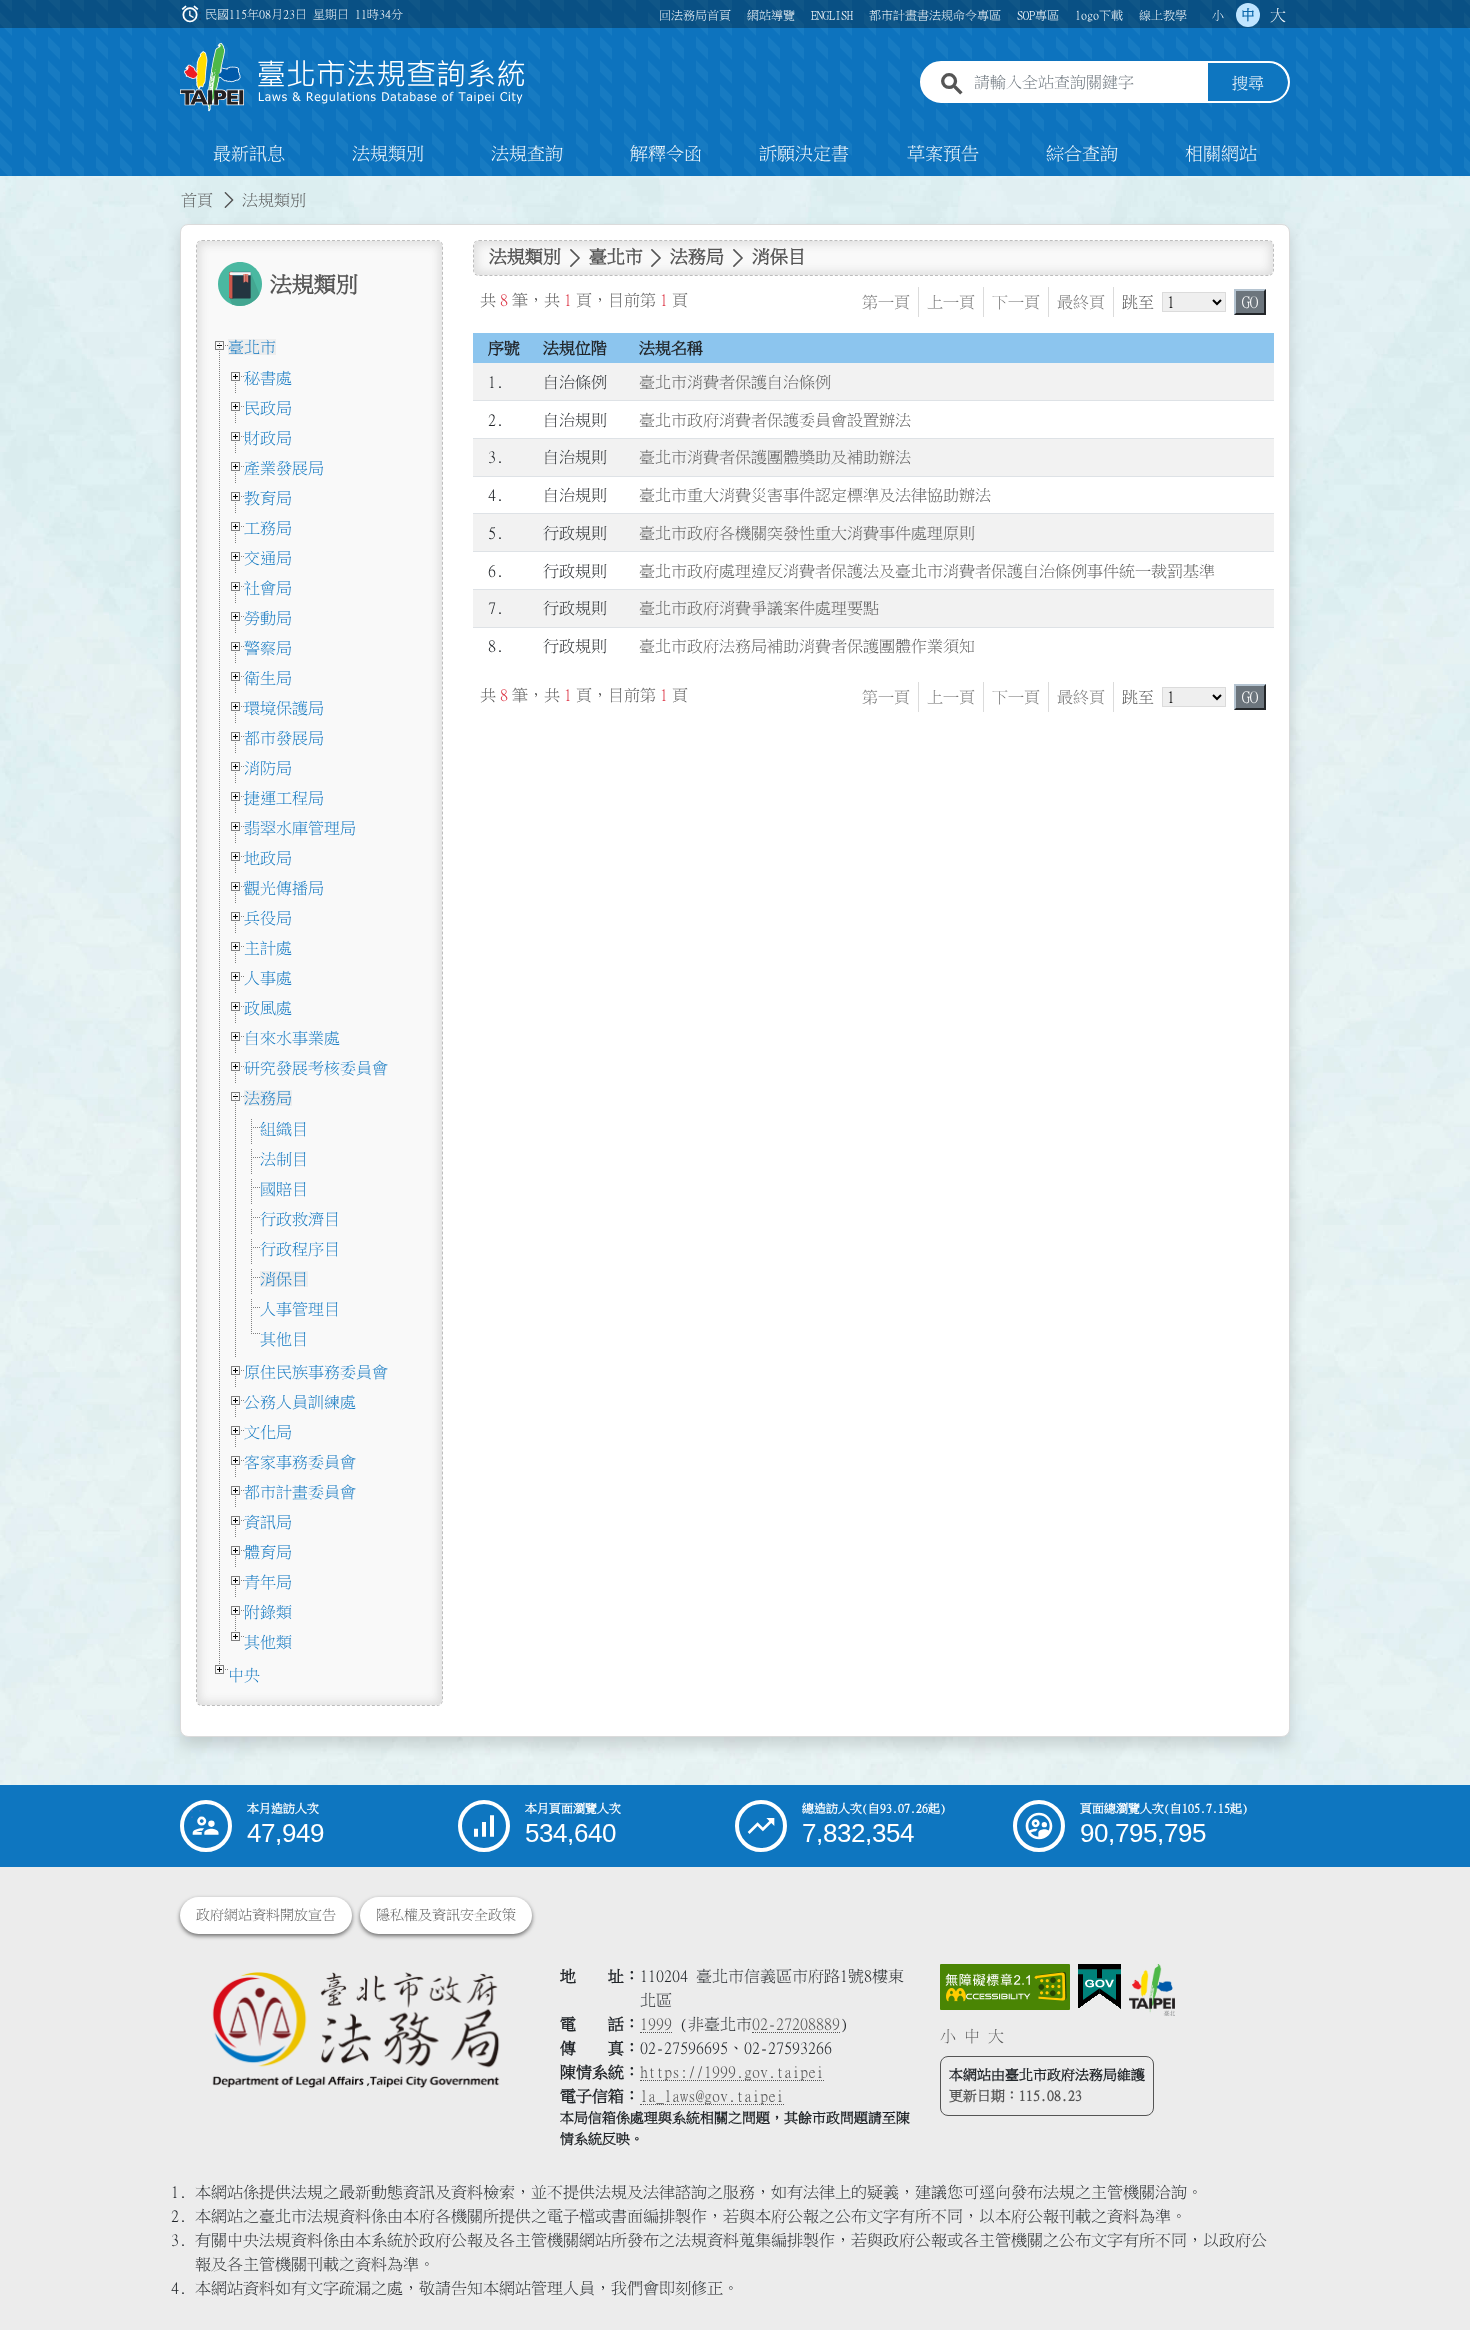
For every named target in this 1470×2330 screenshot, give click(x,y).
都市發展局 (284, 738)
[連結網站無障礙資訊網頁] (1005, 1987)
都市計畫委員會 (300, 1492)
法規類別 (388, 154)
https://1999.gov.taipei (732, 2072)
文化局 (268, 1432)
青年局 (268, 1582)
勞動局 (268, 618)
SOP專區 (1038, 15)
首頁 (197, 200)
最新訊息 (249, 154)
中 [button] (1248, 15)
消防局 (268, 768)
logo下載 (1099, 15)
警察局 (268, 648)
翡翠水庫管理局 (300, 828)
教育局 (268, 498)
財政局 (268, 438)
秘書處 (268, 378)
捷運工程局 (284, 798)
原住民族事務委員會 (316, 1372)
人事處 (268, 978)
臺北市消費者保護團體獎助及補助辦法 (775, 457)
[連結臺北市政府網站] (1152, 1990)
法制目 (284, 1159)
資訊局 (268, 1522)
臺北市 (252, 347)
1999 (656, 2024)
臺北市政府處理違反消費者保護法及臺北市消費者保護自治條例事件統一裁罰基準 (927, 571)
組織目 (284, 1129)
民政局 (268, 408)
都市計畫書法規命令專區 (935, 15)
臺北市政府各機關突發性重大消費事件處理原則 (807, 533)
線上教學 (1163, 15)
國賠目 (284, 1189)
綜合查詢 (1082, 154)
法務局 (268, 1098)
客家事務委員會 (300, 1462)
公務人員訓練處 (300, 1402)
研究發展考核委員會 (316, 1068)
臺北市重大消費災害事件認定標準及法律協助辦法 (815, 495)
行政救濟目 (300, 1219)
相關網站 (1221, 154)
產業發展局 (284, 468)
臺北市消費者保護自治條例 (735, 382)
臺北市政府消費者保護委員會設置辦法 (775, 420)
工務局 (268, 528)
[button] (1431, 2276)
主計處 (268, 948)
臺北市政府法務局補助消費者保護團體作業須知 (807, 646)
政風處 (268, 1008)
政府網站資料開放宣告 (266, 1915)
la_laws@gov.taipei (712, 2096)
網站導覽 (771, 15)
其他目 (284, 1339)
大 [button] (1278, 15)
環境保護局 (284, 708)
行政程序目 (300, 1249)
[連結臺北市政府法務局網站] (355, 2028)
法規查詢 (527, 154)
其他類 (268, 1642)
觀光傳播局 (284, 888)
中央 (244, 1675)
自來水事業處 (292, 1038)
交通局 (268, 558)
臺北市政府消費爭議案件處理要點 (759, 608)
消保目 (284, 1279)
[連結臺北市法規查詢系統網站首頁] (353, 77)
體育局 (268, 1552)
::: (12, 188)
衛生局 (268, 678)
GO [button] (1250, 302)
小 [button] (1218, 15)
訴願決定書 (804, 154)
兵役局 (268, 918)
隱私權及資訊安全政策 (446, 1915)
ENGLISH (832, 15)
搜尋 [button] (1248, 83)
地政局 (268, 858)
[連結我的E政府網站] (1099, 1987)
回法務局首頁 (695, 15)
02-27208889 (796, 2024)
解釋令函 (666, 154)
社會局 (268, 588)
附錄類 (268, 1612)
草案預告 (943, 154)
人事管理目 (300, 1309)
